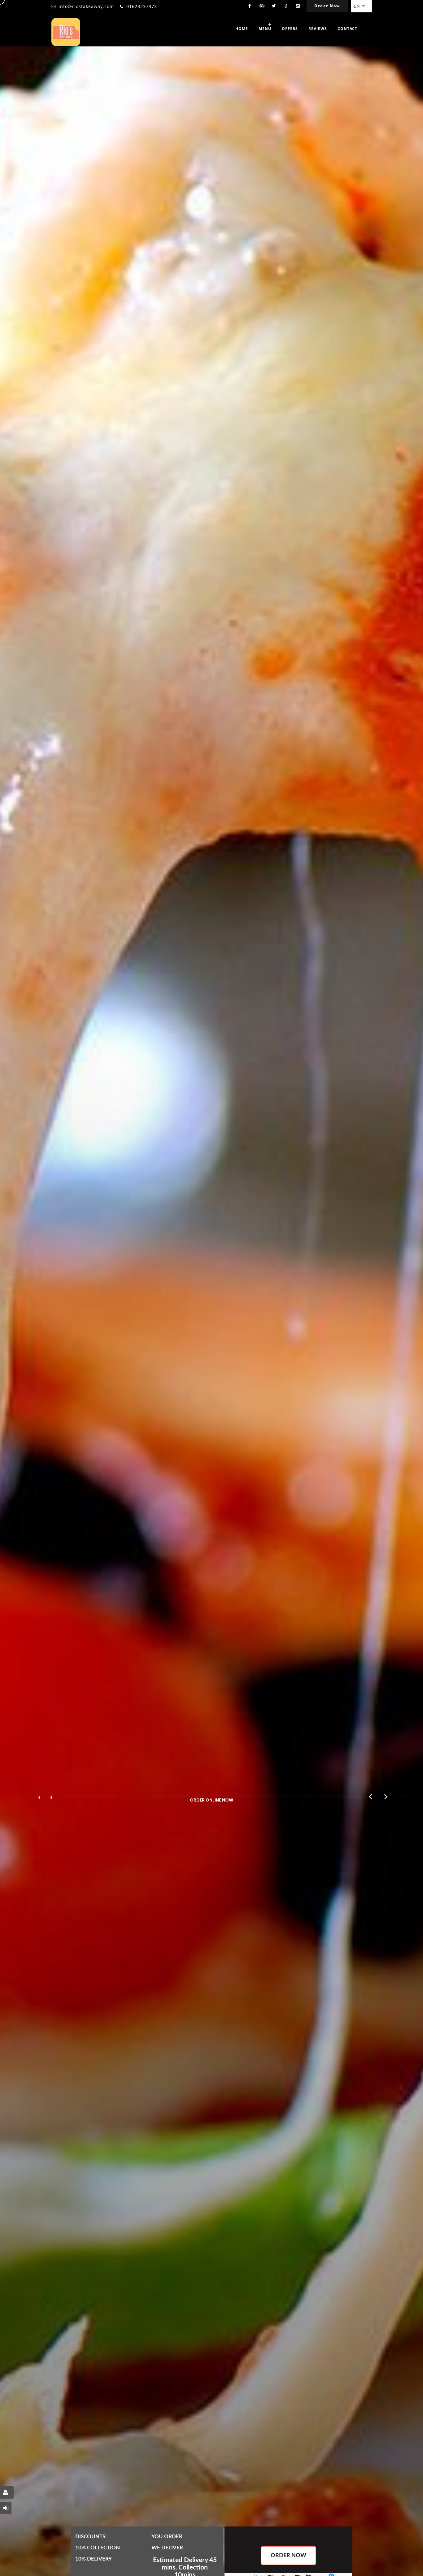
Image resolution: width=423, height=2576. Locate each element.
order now (288, 2556)
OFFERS (290, 29)
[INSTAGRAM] (298, 6)
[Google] (286, 6)
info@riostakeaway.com (86, 6)
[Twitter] (274, 6)
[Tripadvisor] (262, 6)
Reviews (318, 29)
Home (242, 29)
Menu (265, 29)
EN (358, 6)
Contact (347, 29)
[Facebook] (250, 6)
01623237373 (142, 6)
